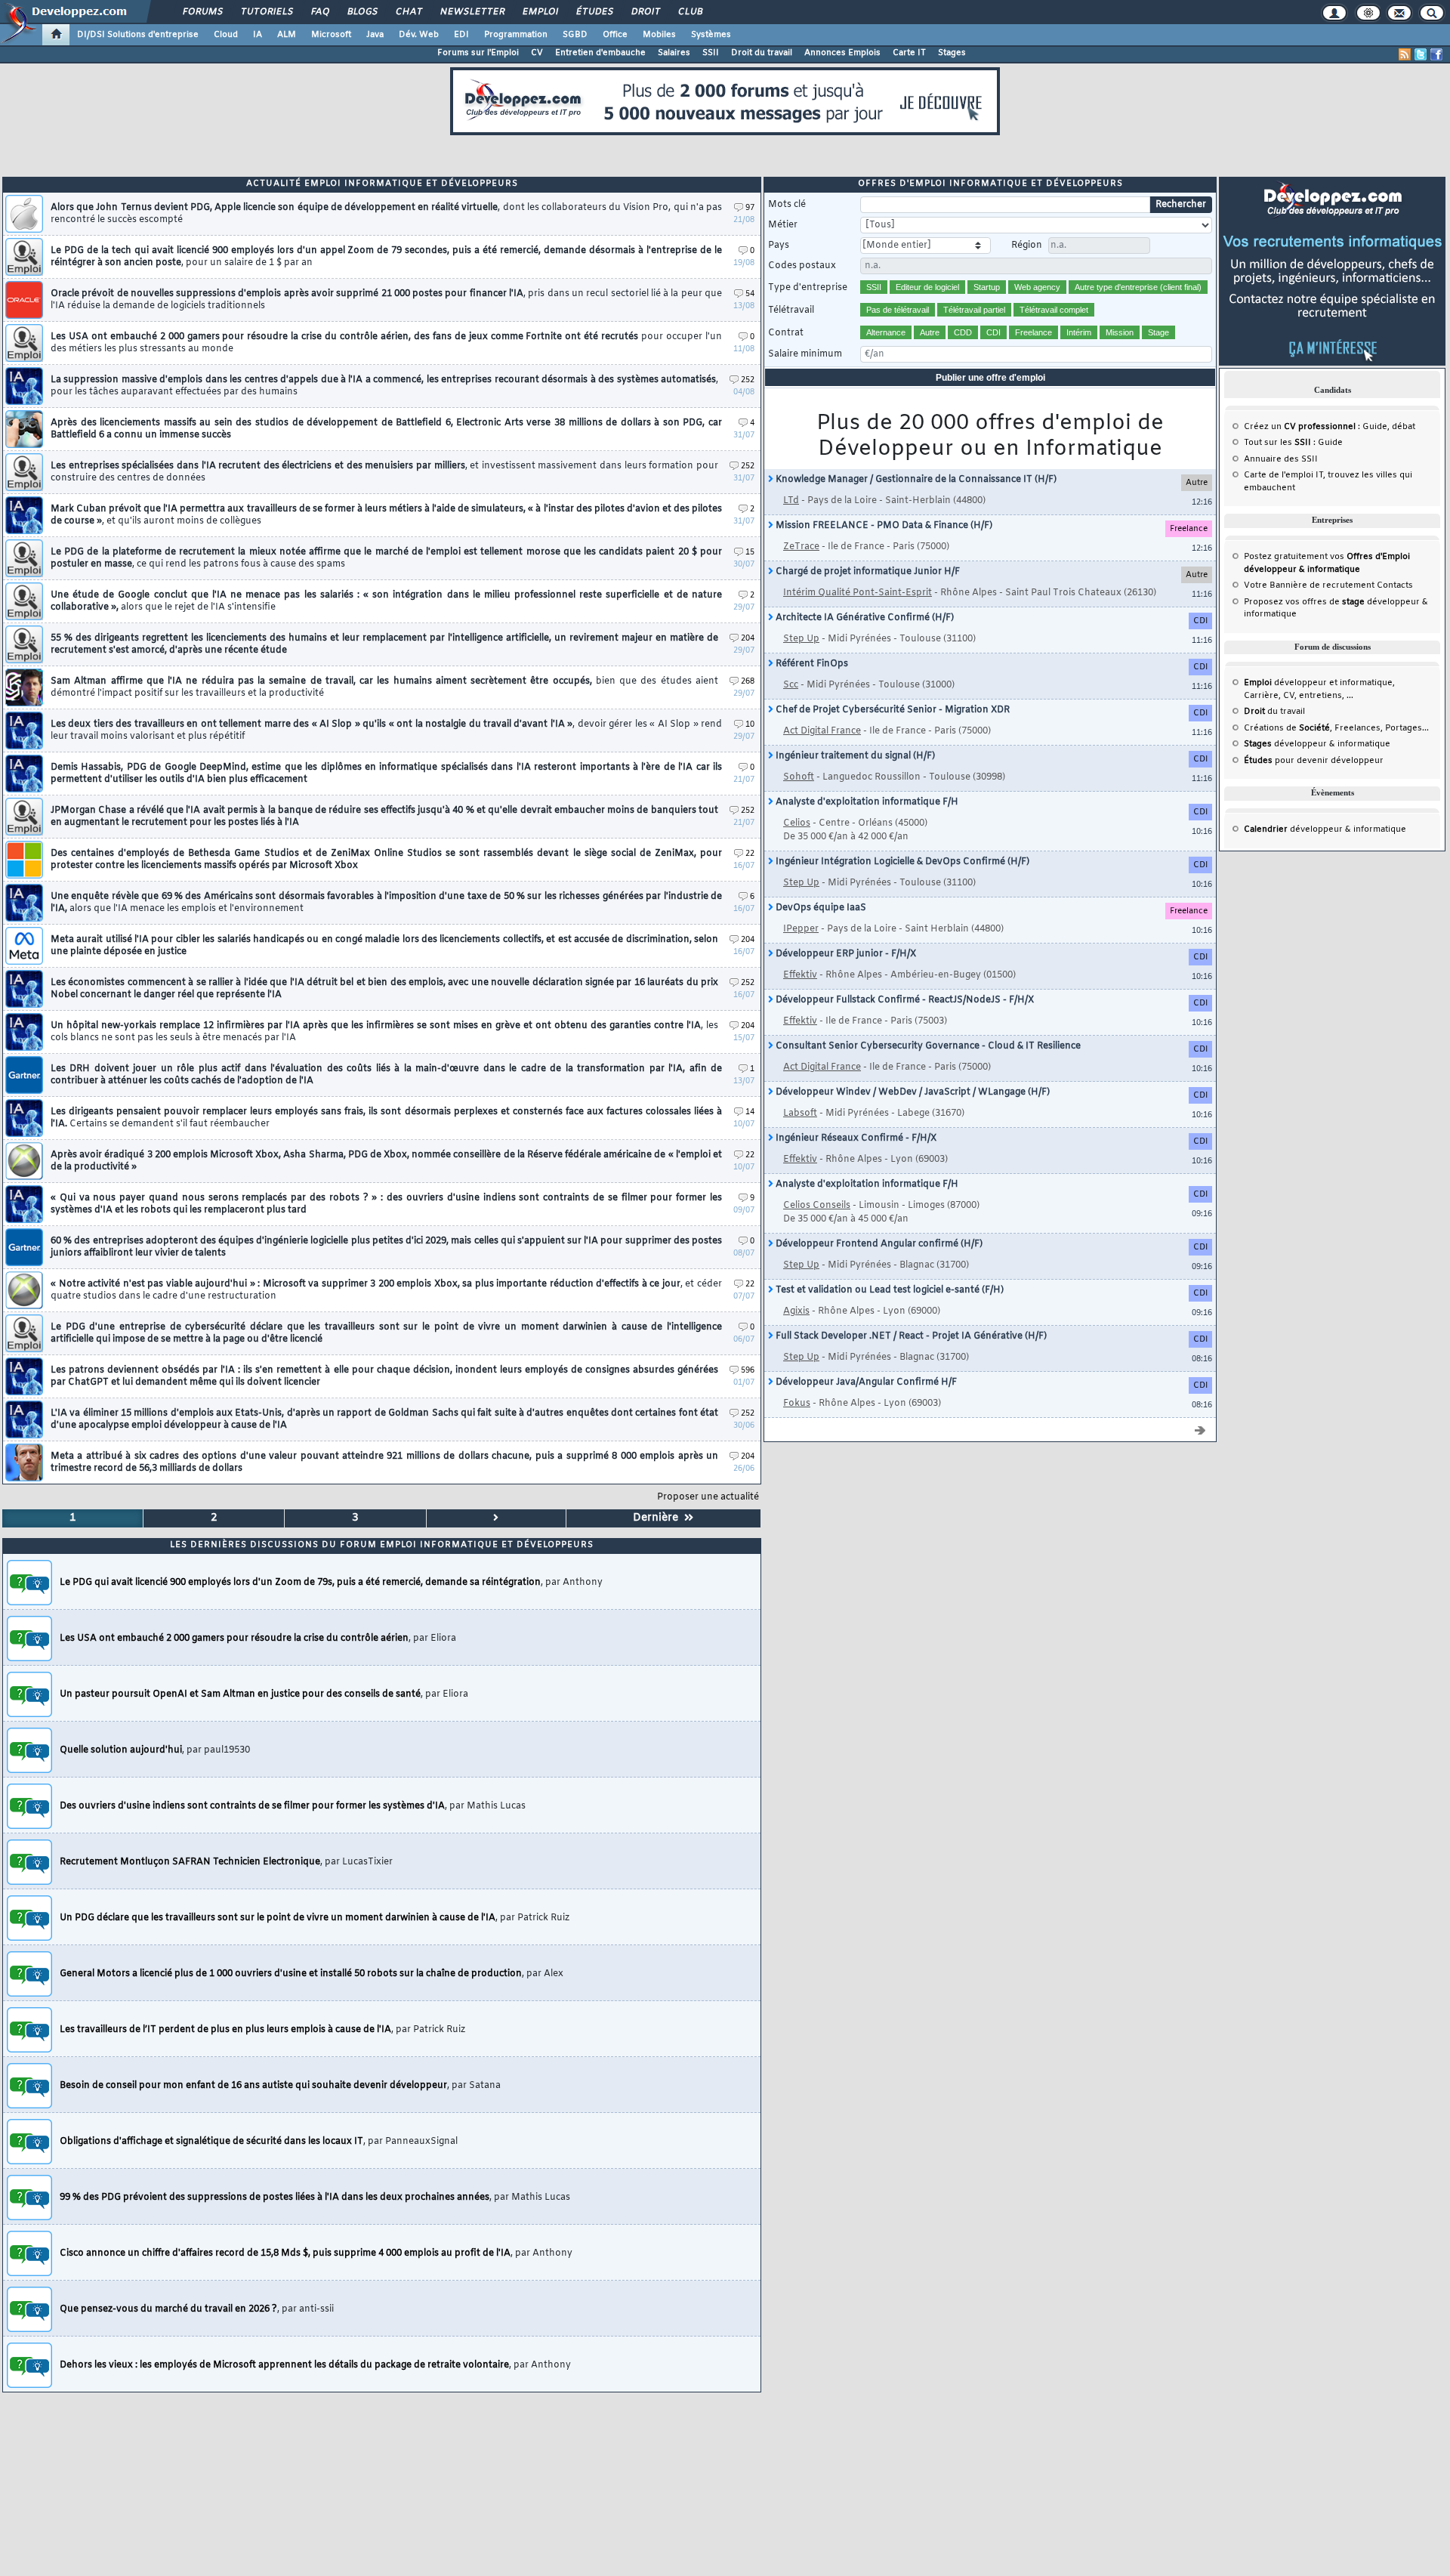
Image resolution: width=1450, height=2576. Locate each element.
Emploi (540, 12)
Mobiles (659, 35)
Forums (202, 12)
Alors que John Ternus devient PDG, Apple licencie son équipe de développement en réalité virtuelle (386, 214)
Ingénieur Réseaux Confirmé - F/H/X (855, 1138)
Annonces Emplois (842, 53)
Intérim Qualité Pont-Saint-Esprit (858, 593)
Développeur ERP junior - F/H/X (845, 954)
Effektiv (800, 975)
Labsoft (800, 1113)
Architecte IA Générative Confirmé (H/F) (864, 618)
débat (1404, 427)
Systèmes (711, 35)
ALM (287, 35)
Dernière (659, 1518)
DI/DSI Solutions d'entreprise (138, 35)
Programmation (516, 35)
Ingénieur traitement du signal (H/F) (854, 756)
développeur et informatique (1318, 683)
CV (537, 53)
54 (750, 294)
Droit (645, 12)
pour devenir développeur (1314, 761)
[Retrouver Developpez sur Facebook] (1436, 54)
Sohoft (799, 777)
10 (750, 725)
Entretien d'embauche (600, 53)
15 (750, 553)
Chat (408, 12)
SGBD (575, 35)
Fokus (797, 1404)
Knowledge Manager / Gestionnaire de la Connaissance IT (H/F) (915, 480)
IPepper (801, 929)
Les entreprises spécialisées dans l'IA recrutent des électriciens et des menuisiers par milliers (384, 472)
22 (750, 854)
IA (258, 35)
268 (748, 682)
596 (748, 1371)
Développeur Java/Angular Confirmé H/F (865, 1382)
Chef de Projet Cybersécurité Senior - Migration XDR (892, 710)
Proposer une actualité (708, 1497)
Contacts (1395, 585)
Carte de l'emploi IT (1283, 475)
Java (375, 35)
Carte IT (909, 53)
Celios (797, 823)
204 (748, 639)
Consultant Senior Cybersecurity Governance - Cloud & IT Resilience (927, 1046)
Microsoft (331, 35)
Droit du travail (762, 53)
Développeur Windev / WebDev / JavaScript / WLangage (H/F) (912, 1092)
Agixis (796, 1311)
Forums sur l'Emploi (478, 53)
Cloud (226, 35)
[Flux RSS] (1405, 54)
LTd (791, 501)
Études (594, 12)
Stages (952, 53)
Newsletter (472, 12)
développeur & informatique (1317, 744)
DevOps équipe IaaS (820, 908)
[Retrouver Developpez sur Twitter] (1421, 54)
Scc (791, 685)
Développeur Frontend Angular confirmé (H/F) (878, 1244)
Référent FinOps (811, 664)
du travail (1274, 712)
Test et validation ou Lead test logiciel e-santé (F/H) (889, 1290)
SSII (711, 53)
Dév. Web (419, 35)
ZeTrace (801, 547)
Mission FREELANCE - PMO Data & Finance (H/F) (883, 526)
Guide (1375, 427)
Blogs (362, 12)
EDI (461, 35)
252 (748, 380)
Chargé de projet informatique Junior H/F (867, 572)
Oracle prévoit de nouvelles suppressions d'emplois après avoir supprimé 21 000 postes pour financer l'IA (386, 300)
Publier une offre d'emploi (990, 378)
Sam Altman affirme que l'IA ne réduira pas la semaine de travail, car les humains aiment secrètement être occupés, (384, 687)
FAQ (319, 12)
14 (750, 1112)
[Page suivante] (497, 1518)
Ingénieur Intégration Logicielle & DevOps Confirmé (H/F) (901, 862)
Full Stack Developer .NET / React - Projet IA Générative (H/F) (910, 1336)
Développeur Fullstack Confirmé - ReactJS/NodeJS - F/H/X (904, 1000)
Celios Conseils (817, 1206)
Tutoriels (266, 12)
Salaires (674, 53)
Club (690, 12)
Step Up (801, 639)
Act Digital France (822, 731)
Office (615, 35)
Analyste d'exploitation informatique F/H (866, 802)
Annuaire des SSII (1281, 459)
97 (750, 208)
